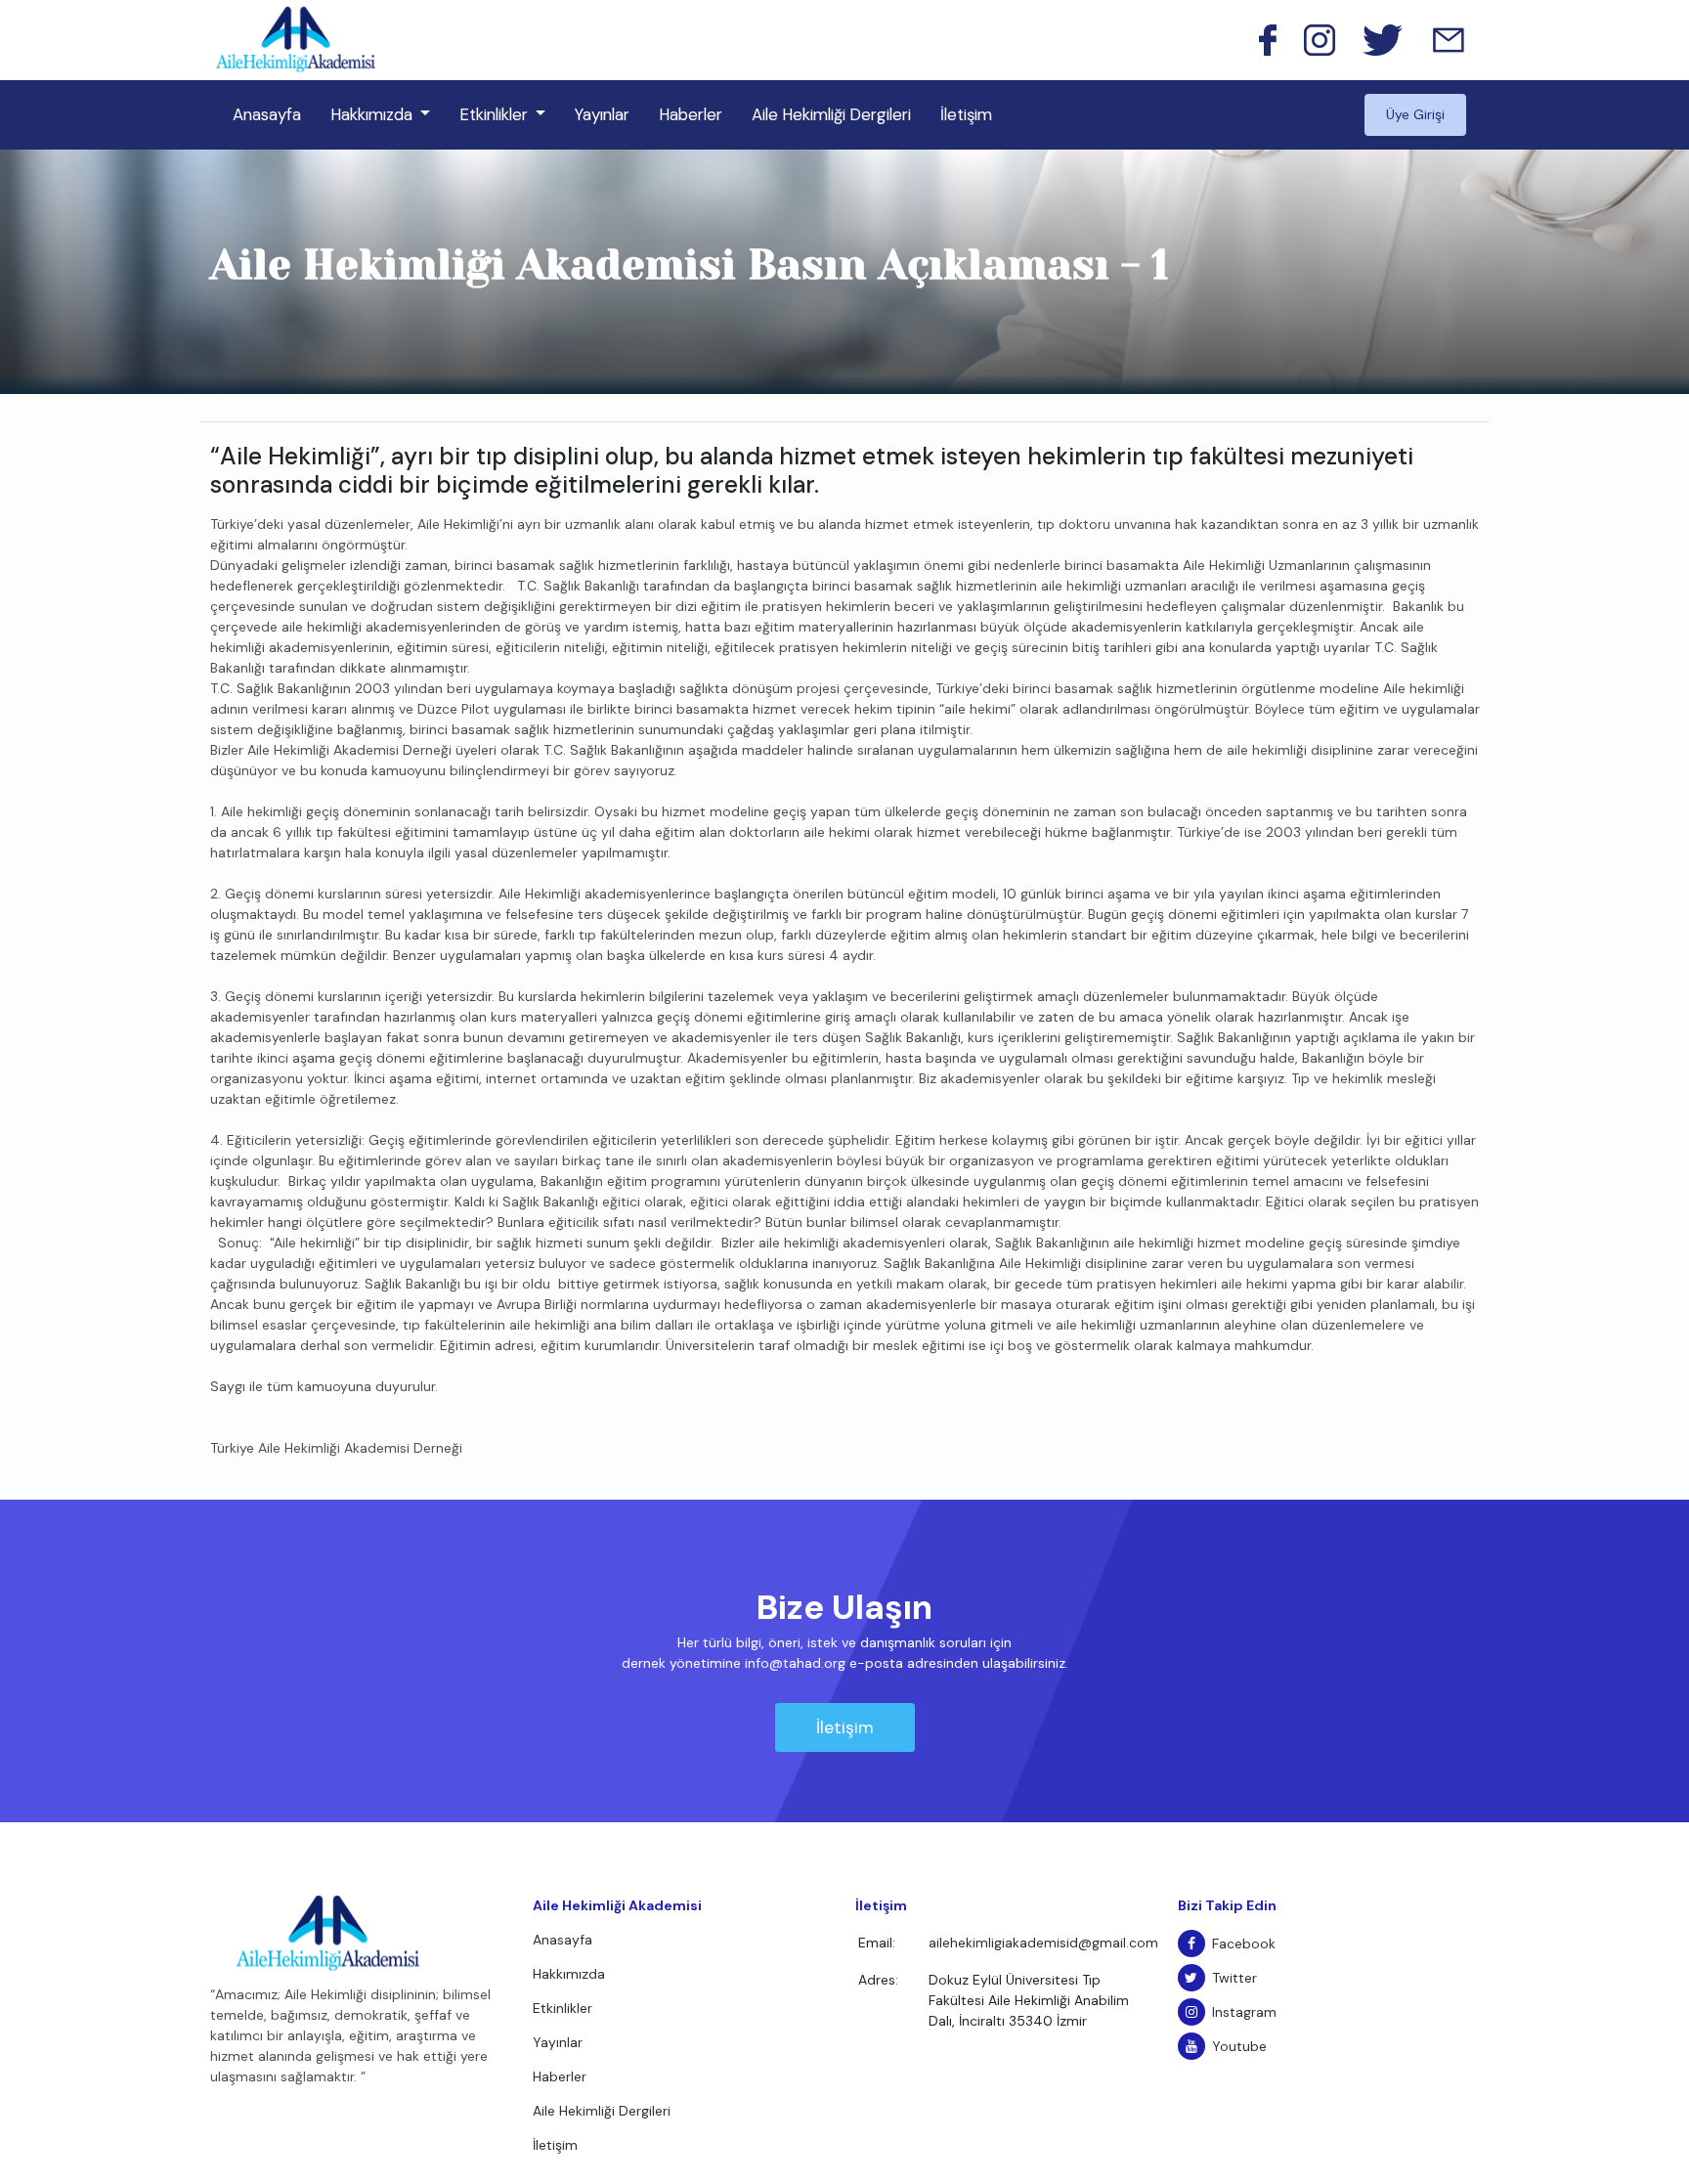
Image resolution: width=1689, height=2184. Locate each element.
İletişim (966, 114)
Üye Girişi (1415, 114)
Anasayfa (267, 114)
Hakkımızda (371, 114)
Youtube (1239, 2046)
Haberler (691, 114)
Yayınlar (602, 114)
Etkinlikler (494, 114)
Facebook (1244, 1944)
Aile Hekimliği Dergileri (831, 114)
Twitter (1234, 1978)
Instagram (1244, 2012)
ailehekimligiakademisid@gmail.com (1043, 1943)
